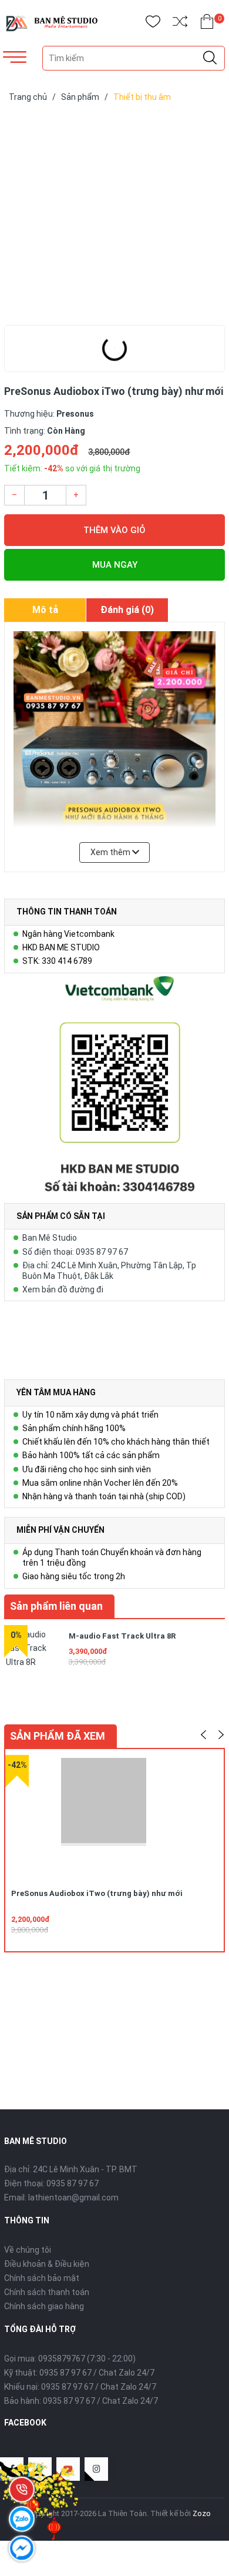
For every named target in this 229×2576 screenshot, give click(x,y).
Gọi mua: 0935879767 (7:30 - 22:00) (70, 2359)
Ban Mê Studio (50, 1238)
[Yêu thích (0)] (153, 24)
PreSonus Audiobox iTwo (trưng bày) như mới (97, 1893)
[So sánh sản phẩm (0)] (180, 24)
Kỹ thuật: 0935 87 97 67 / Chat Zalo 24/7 (79, 2373)
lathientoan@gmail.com (73, 2198)
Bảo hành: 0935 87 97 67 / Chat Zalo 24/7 (81, 2401)
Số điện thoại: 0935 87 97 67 (75, 1252)
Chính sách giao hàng (44, 2306)
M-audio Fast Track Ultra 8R (122, 1636)
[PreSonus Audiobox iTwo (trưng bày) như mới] (114, 216)
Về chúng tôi (28, 2250)
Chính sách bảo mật (42, 2278)
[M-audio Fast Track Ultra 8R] (33, 1654)
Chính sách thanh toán (47, 2292)
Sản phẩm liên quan (56, 1606)
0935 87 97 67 (73, 2183)
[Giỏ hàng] (207, 24)
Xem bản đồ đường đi (63, 1289)
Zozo (202, 2513)
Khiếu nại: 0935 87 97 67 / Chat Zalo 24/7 (80, 2387)
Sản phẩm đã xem (58, 1736)
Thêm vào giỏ (114, 530)
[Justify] (210, 58)
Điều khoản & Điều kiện (47, 2264)
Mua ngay (115, 565)
